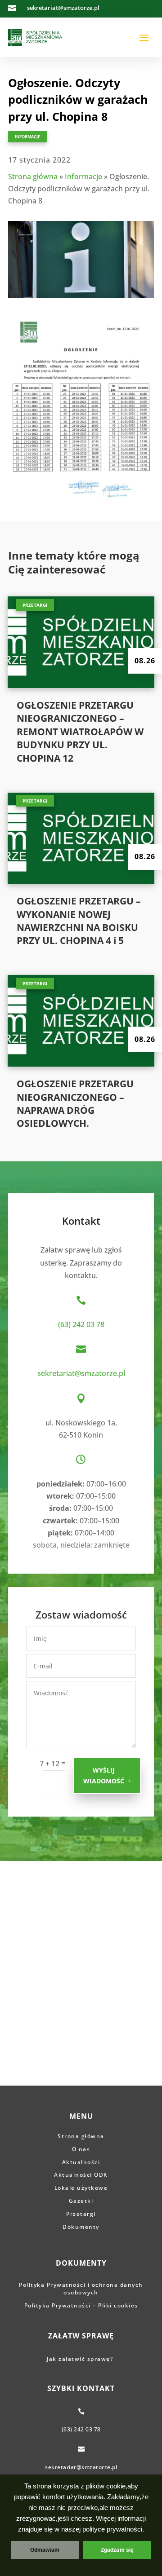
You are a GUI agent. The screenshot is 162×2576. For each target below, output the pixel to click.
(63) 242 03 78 (81, 1324)
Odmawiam (45, 2550)
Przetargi (35, 605)
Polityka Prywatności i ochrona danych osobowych (81, 2289)
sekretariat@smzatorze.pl (81, 1373)
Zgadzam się (117, 2550)
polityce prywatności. (113, 2529)
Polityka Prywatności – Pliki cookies (81, 2305)
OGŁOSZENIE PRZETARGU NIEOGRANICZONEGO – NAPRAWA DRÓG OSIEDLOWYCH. (75, 1103)
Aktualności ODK (81, 2175)
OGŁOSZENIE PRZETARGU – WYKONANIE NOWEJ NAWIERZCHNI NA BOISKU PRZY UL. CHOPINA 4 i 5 (79, 921)
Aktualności (81, 2162)
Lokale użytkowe (81, 2188)
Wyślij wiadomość (104, 1775)
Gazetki (81, 2201)
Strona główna (33, 176)
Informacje (27, 137)
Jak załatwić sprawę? (81, 2359)
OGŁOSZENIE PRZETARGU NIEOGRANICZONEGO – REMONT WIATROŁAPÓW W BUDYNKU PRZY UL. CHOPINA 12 (80, 732)
